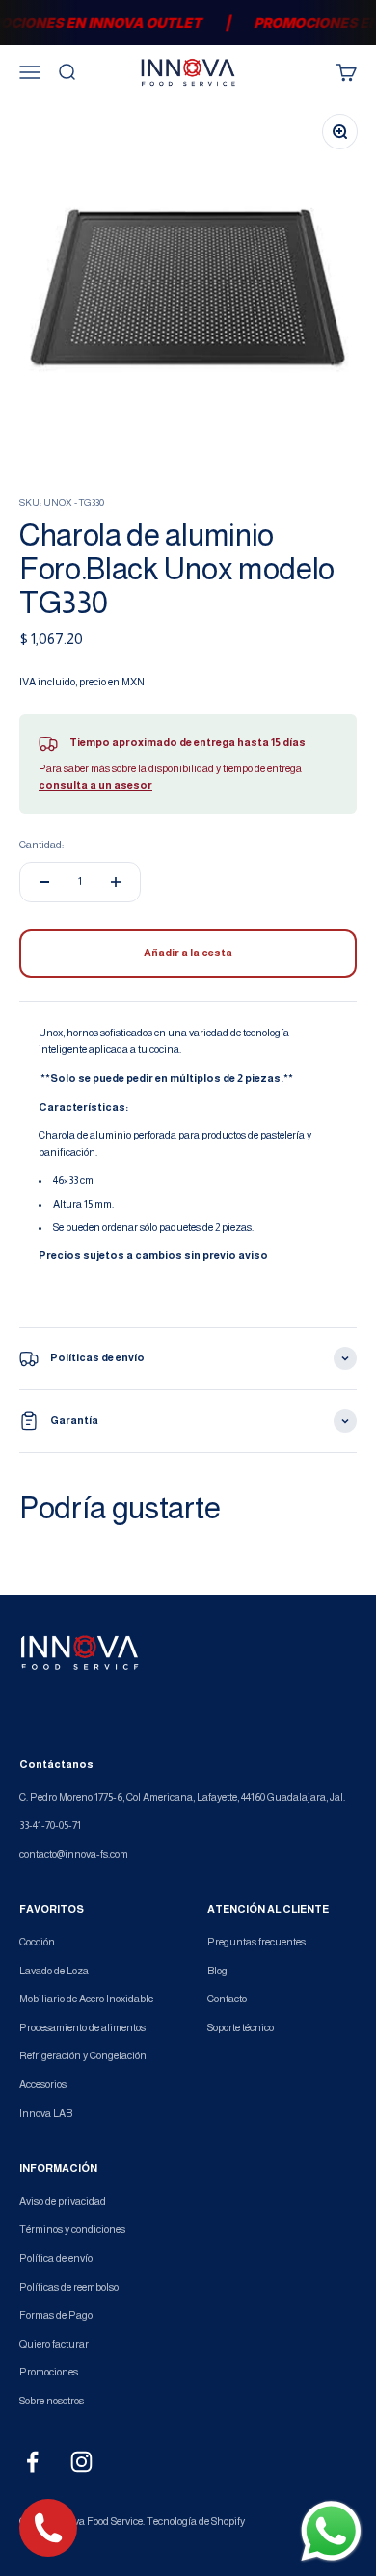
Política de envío (56, 2258)
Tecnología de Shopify (196, 2521)
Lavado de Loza (54, 1971)
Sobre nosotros (52, 2401)
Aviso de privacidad (63, 2201)
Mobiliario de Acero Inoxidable (86, 1999)
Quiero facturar (54, 2344)
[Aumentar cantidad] (116, 882)
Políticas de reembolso (69, 2287)
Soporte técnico (241, 2027)
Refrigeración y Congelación (83, 2055)
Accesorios (43, 2084)
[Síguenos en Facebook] (32, 2462)
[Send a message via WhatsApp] (331, 2531)
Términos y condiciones (72, 2229)
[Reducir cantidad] (44, 882)
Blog (217, 1971)
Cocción (37, 1942)
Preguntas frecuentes (256, 1942)
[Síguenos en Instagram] (81, 2462)
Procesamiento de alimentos (82, 2027)
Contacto (227, 1999)
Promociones (49, 2372)
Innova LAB (46, 2113)
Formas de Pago (56, 2315)
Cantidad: (41, 845)
